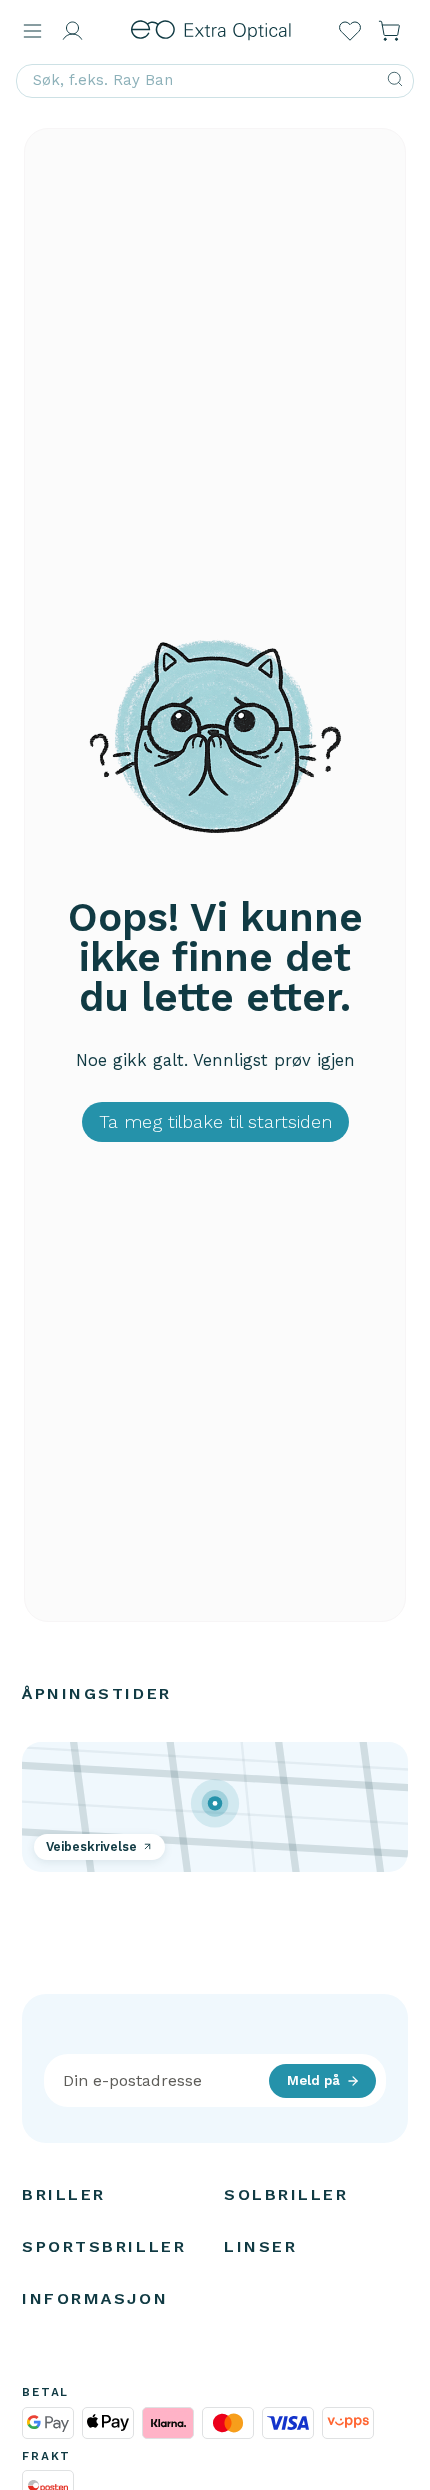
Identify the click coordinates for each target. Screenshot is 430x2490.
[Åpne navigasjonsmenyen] (32, 31)
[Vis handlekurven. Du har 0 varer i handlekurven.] (390, 31)
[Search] (395, 81)
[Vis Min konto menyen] (72, 31)
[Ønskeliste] (350, 31)
